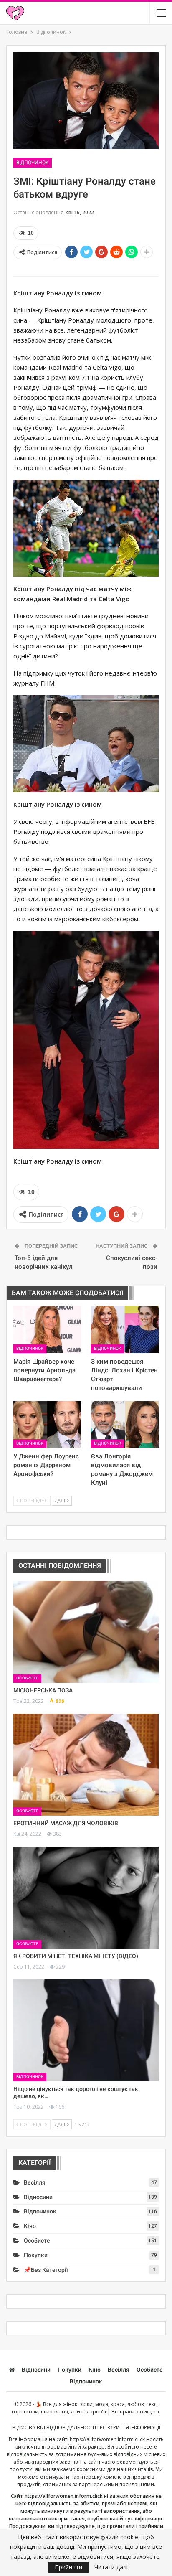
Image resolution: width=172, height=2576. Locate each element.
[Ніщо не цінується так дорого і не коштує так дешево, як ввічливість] (86, 2030)
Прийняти (68, 2567)
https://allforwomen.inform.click (107, 2439)
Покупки (36, 2255)
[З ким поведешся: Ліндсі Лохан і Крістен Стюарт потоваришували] (125, 1330)
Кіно (30, 2226)
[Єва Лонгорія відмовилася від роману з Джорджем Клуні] (125, 1424)
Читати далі (111, 2567)
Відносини (38, 2197)
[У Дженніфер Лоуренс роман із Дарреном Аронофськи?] (47, 1424)
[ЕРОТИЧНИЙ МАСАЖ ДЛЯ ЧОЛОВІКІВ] (86, 1765)
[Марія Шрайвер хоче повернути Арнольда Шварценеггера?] (47, 1330)
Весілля (35, 2182)
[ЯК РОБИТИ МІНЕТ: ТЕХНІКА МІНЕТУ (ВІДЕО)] (86, 1898)
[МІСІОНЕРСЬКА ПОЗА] (86, 1632)
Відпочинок (33, 163)
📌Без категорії (46, 2270)
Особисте (27, 1678)
